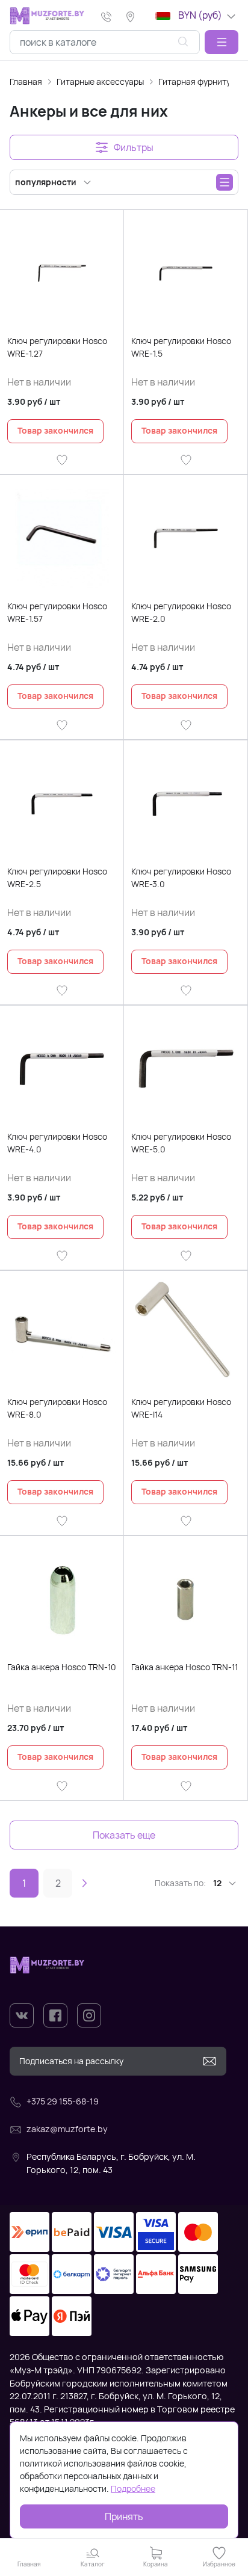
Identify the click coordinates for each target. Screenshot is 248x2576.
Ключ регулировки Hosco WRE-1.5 (181, 347)
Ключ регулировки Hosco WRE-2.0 (181, 612)
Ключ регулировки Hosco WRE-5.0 (181, 1143)
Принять (124, 2516)
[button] (222, 42)
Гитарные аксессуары (100, 81)
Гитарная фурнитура (199, 81)
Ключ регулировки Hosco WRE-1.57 (57, 612)
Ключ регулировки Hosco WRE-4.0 (57, 1143)
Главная (26, 81)
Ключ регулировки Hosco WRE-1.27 (57, 347)
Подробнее (133, 2488)
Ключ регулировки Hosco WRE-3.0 (181, 878)
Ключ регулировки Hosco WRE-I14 (181, 1408)
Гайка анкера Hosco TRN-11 (184, 1667)
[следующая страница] (84, 1883)
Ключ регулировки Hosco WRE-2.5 (57, 878)
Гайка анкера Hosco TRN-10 (62, 1667)
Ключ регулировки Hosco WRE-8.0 (57, 1408)
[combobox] (105, 42)
